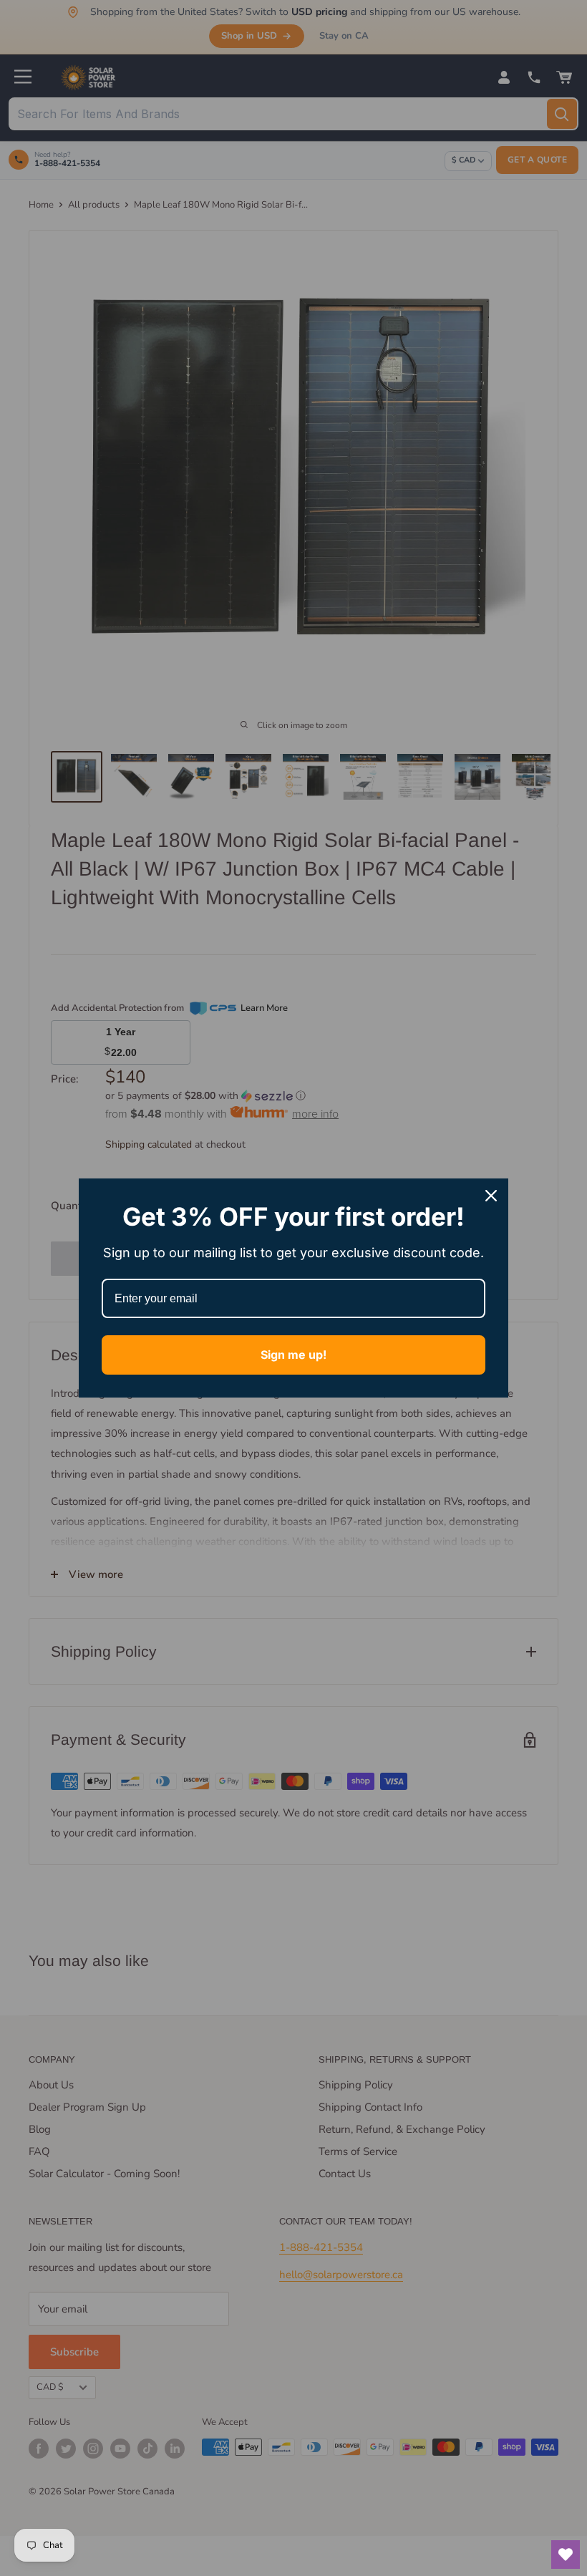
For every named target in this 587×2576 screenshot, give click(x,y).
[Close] (491, 1196)
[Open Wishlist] (566, 2555)
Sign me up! (293, 1355)
